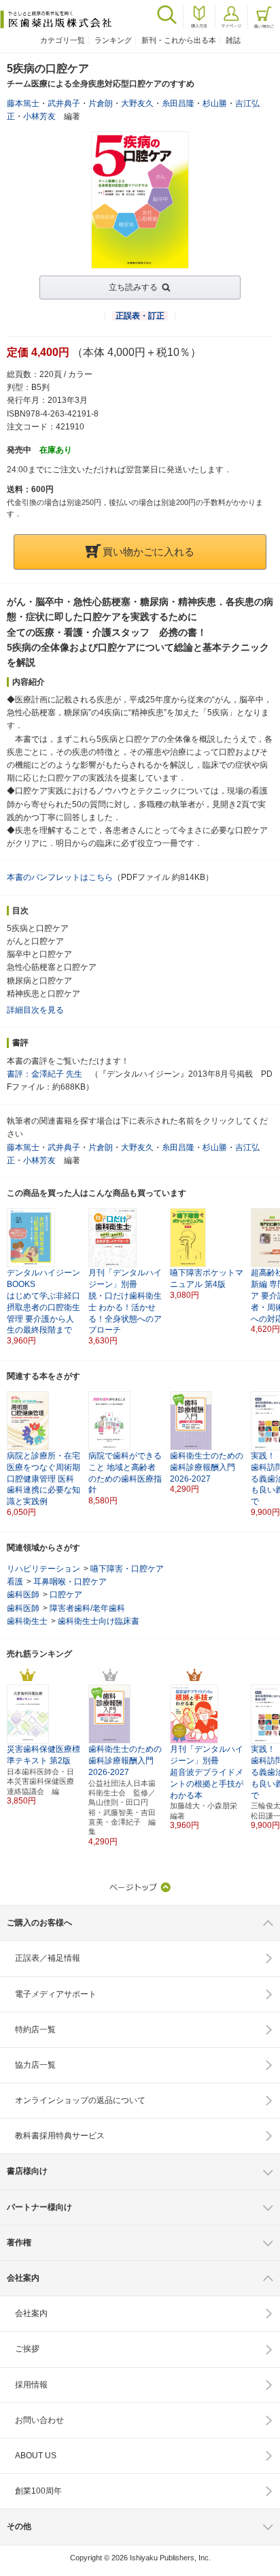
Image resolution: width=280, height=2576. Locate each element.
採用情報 (31, 2385)
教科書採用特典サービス (60, 2136)
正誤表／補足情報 (48, 1958)
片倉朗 (101, 103)
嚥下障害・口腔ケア (127, 1569)
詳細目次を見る (35, 1010)
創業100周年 (38, 2491)
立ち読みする (133, 287)
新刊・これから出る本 (179, 40)
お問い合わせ (39, 2420)
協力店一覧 (35, 2065)
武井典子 (64, 103)
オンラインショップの (80, 2100)
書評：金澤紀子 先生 (45, 1074)
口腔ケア (66, 1595)
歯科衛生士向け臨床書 (99, 1621)
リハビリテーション (43, 1569)
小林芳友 (39, 116)
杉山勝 (215, 103)
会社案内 (31, 2313)
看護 (15, 1582)
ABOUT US (36, 2456)
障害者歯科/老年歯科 (87, 1608)
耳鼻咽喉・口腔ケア (70, 1582)
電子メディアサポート (56, 1994)
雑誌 (233, 40)
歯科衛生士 (27, 1621)
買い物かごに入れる (148, 552)
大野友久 (137, 103)
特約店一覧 (35, 2029)
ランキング (113, 40)
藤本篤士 (23, 103)
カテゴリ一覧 (63, 40)
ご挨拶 (27, 2349)
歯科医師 (23, 1595)
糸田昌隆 (178, 103)
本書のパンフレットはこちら (60, 877)
